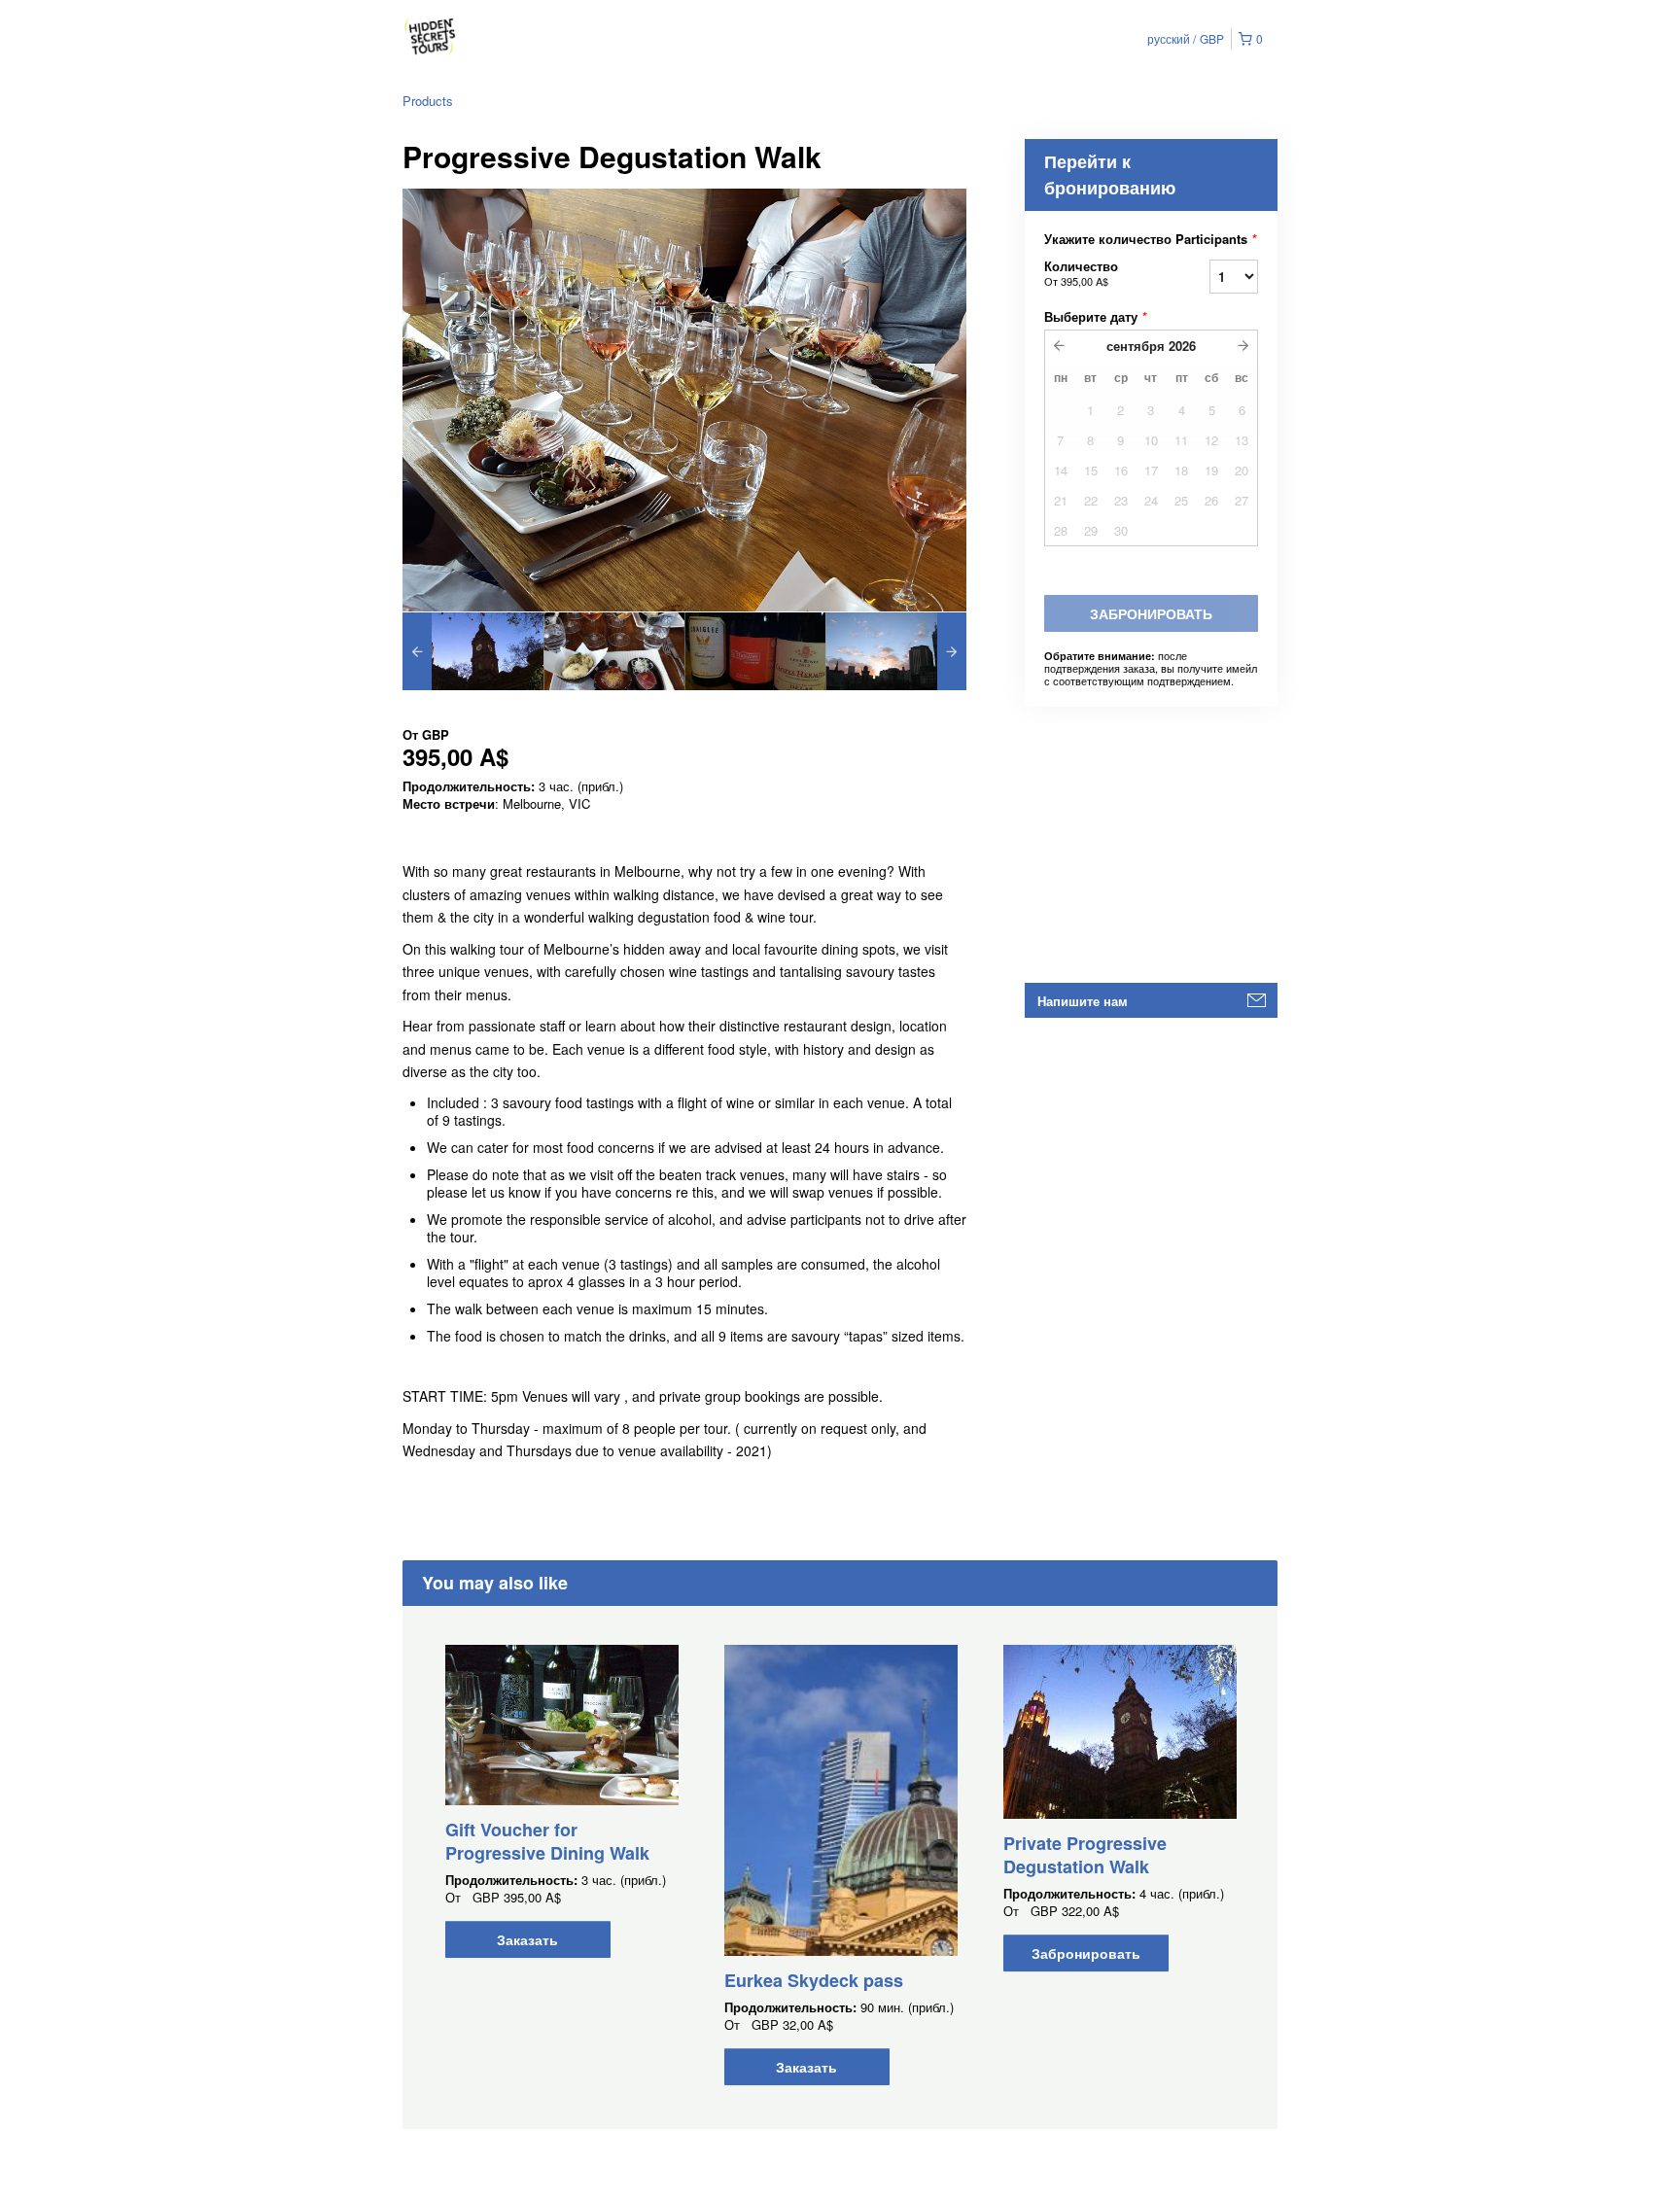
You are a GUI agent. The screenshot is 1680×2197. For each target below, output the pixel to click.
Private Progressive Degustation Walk (1085, 1855)
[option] (473, 651)
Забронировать (1086, 1953)
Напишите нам (1083, 1001)
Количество (1081, 273)
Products (428, 101)
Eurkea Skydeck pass (814, 1980)
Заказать (527, 1939)
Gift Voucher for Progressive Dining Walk (547, 1841)
